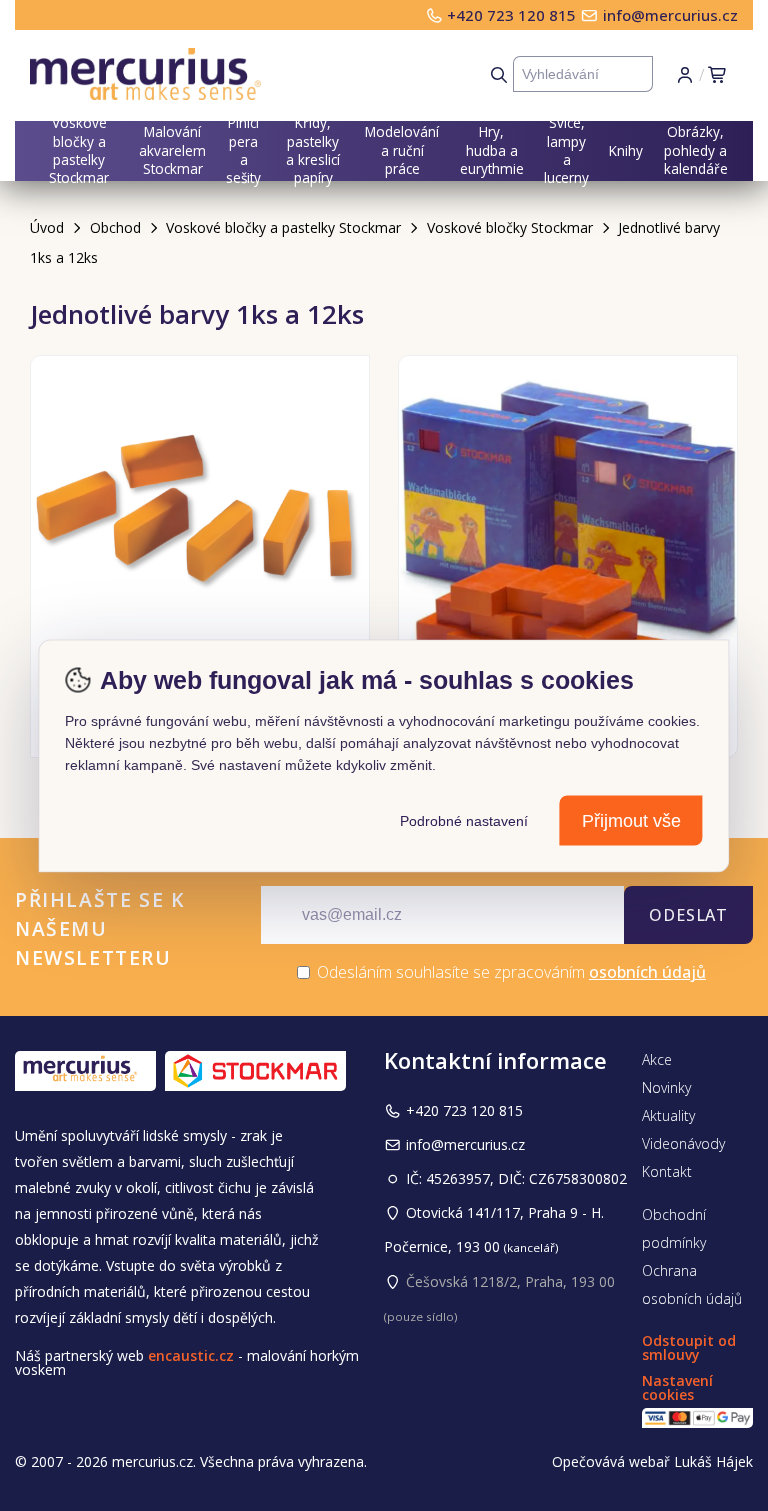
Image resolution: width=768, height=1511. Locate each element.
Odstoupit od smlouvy (689, 1347)
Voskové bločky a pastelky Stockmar (79, 151)
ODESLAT (688, 915)
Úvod (47, 227)
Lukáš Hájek (713, 1461)
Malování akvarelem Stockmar (172, 150)
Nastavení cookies (677, 1387)
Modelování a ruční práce (402, 150)
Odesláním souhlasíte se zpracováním (509, 972)
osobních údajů (647, 972)
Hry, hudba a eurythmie (492, 150)
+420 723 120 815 (513, 15)
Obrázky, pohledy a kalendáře (696, 150)
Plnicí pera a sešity (243, 151)
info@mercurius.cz (670, 15)
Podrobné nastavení (464, 820)
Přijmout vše (631, 820)
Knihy (626, 150)
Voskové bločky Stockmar (510, 227)
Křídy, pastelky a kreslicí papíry (313, 151)
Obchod (115, 227)
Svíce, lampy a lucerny (566, 151)
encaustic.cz (191, 1355)
